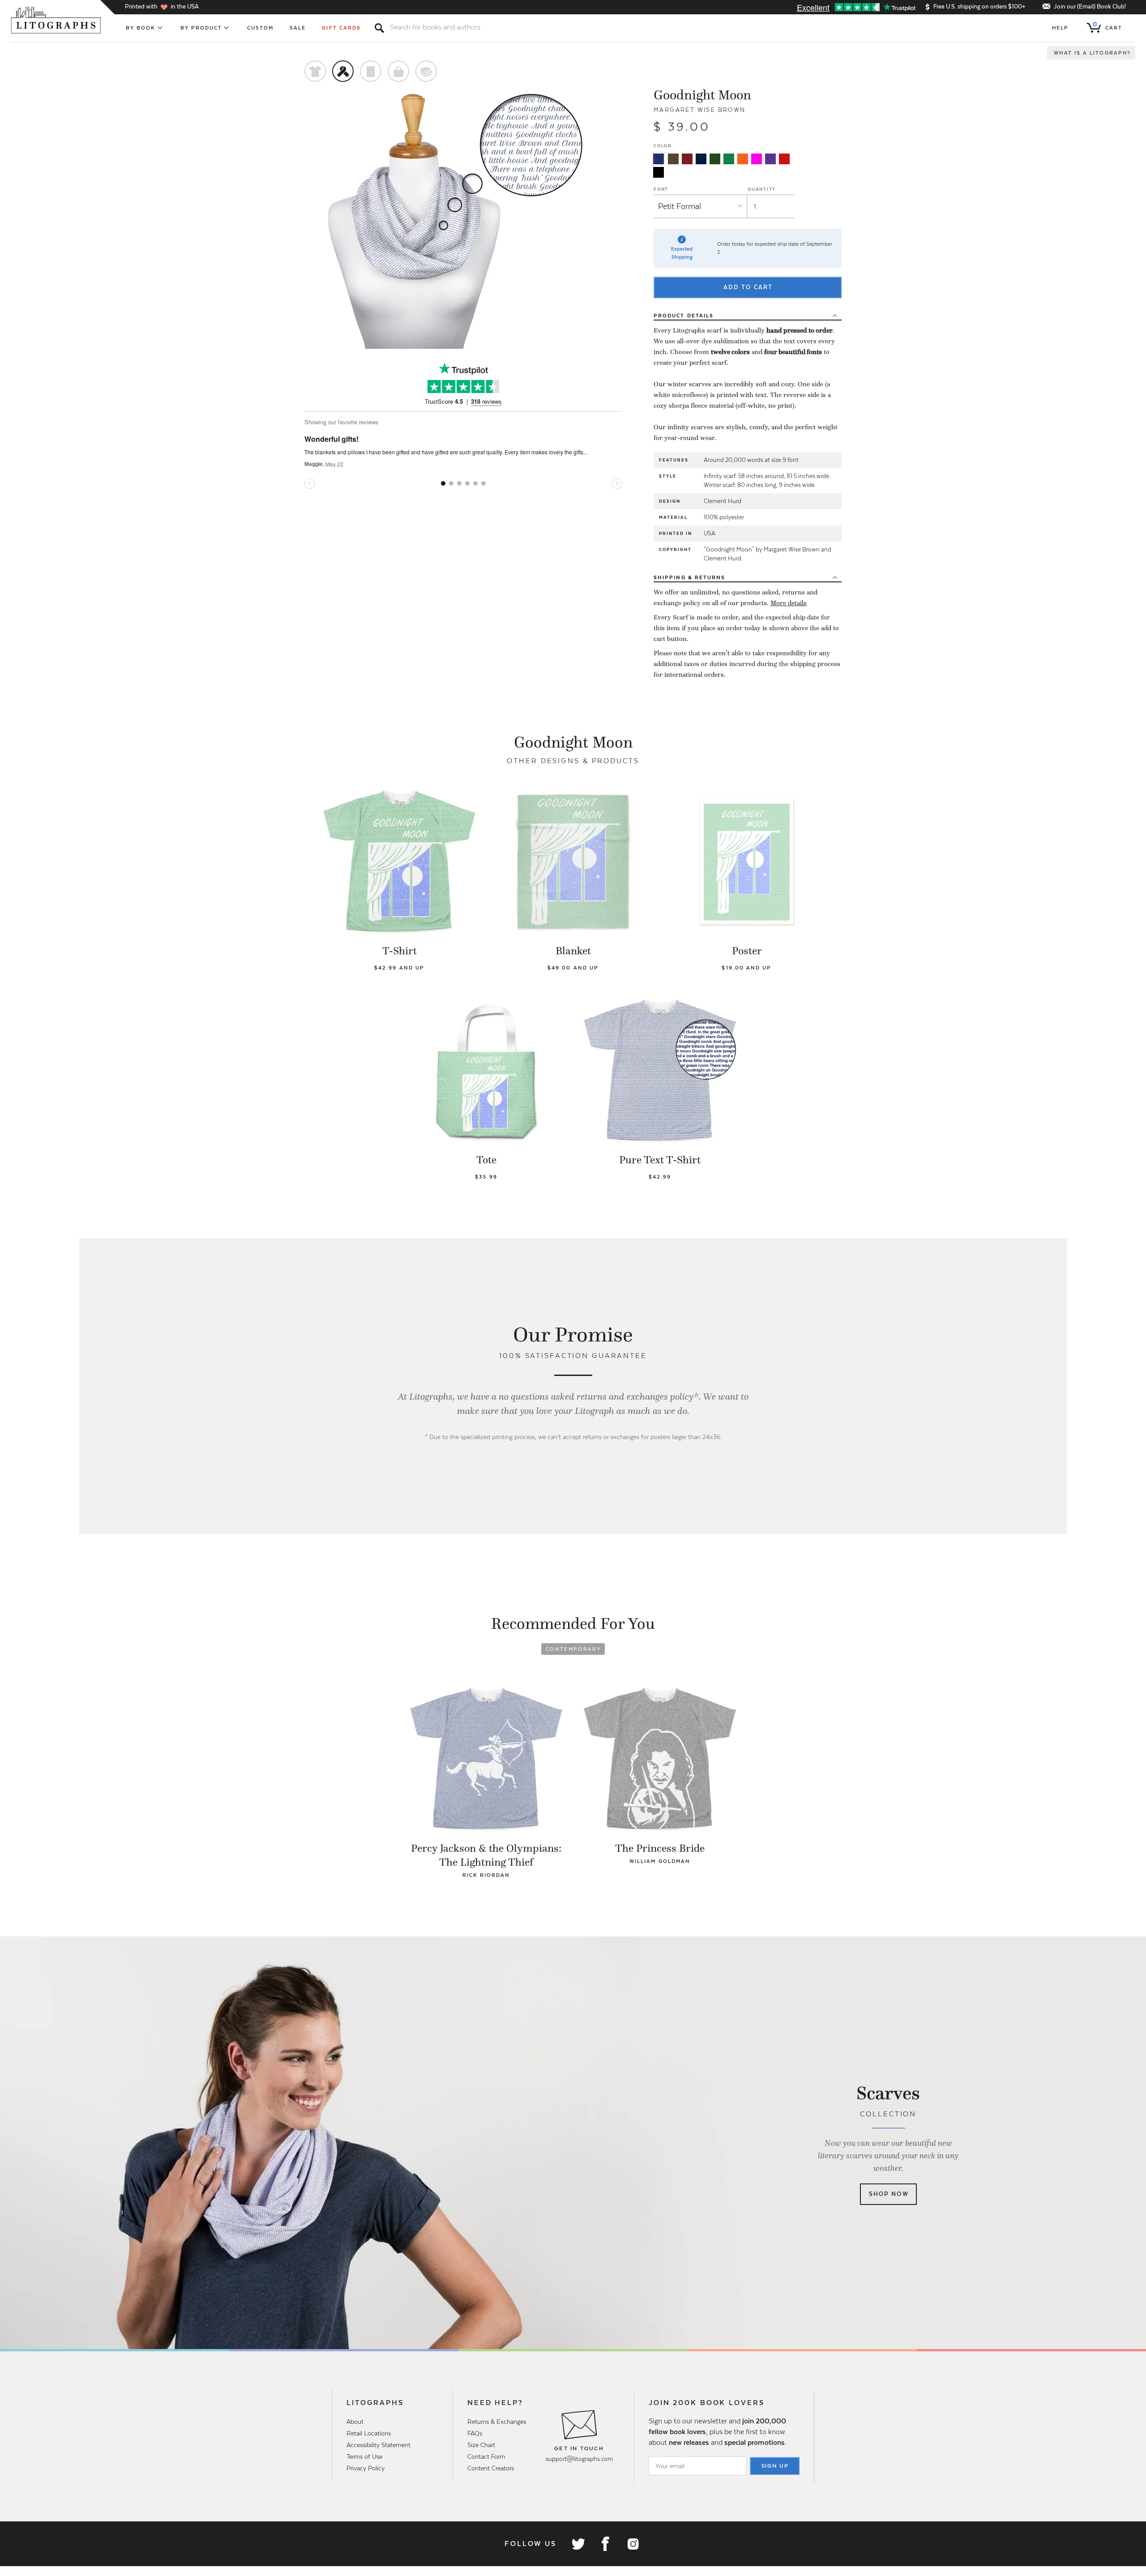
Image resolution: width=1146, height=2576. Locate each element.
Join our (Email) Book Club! (1090, 6)
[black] (659, 172)
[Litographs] (57, 20)
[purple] (770, 159)
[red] (784, 159)
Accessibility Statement (378, 2445)
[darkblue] (701, 159)
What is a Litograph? (1092, 53)
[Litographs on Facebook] (605, 2544)
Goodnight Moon (702, 95)
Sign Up (775, 2466)
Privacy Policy (366, 2468)
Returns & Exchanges (497, 2422)
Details (684, 316)
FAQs (475, 2433)
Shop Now (889, 2194)
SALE (298, 28)
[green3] (729, 159)
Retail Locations (369, 2433)
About (355, 2422)
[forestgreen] (715, 159)
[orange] (743, 159)
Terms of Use (364, 2456)
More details (789, 603)
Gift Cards (341, 28)
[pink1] (757, 159)
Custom (260, 28)
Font (661, 189)
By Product (201, 28)
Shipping (689, 577)
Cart (1108, 26)
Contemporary (573, 1649)
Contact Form (486, 2456)
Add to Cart (748, 287)
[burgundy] (687, 159)
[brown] (673, 159)
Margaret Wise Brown (700, 110)
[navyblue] (659, 159)
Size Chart (481, 2445)
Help (1060, 28)
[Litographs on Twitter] (578, 2544)
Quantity (762, 189)
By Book (141, 28)
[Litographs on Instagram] (633, 2544)
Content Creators (491, 2468)
